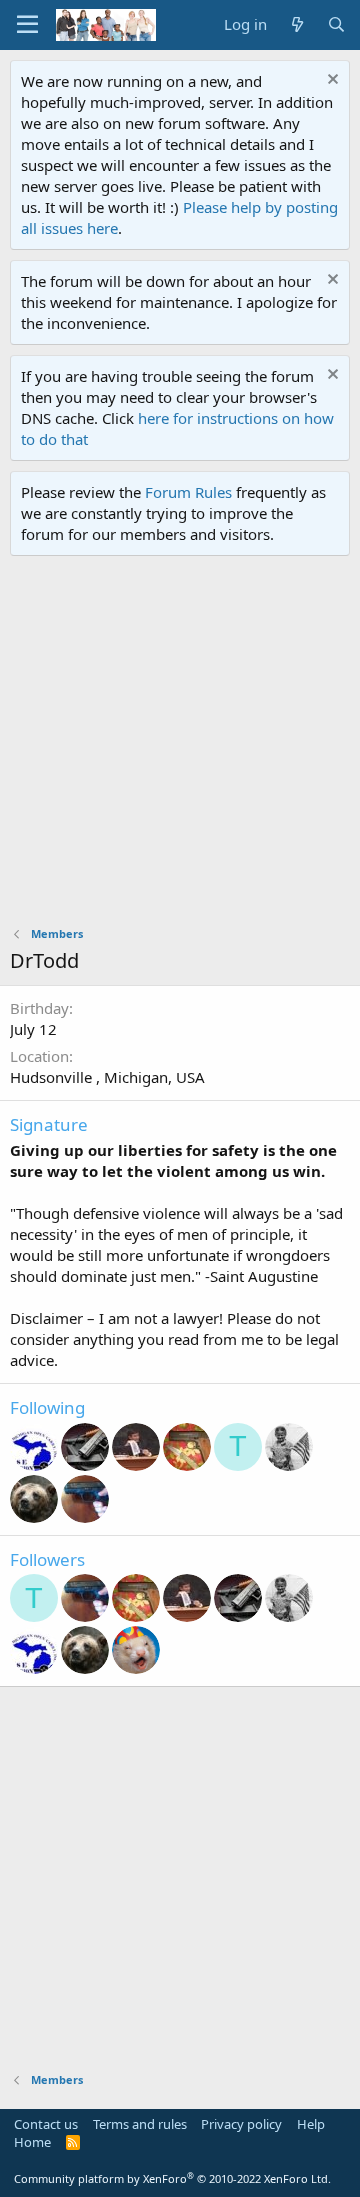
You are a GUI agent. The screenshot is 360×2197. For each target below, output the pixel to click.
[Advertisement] (180, 746)
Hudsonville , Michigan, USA (107, 1077)
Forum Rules (188, 492)
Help (311, 2124)
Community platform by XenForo (172, 2178)
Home (32, 2142)
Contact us (46, 2124)
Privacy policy (241, 2124)
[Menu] (27, 25)
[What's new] (296, 24)
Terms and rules (140, 2124)
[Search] (336, 24)
